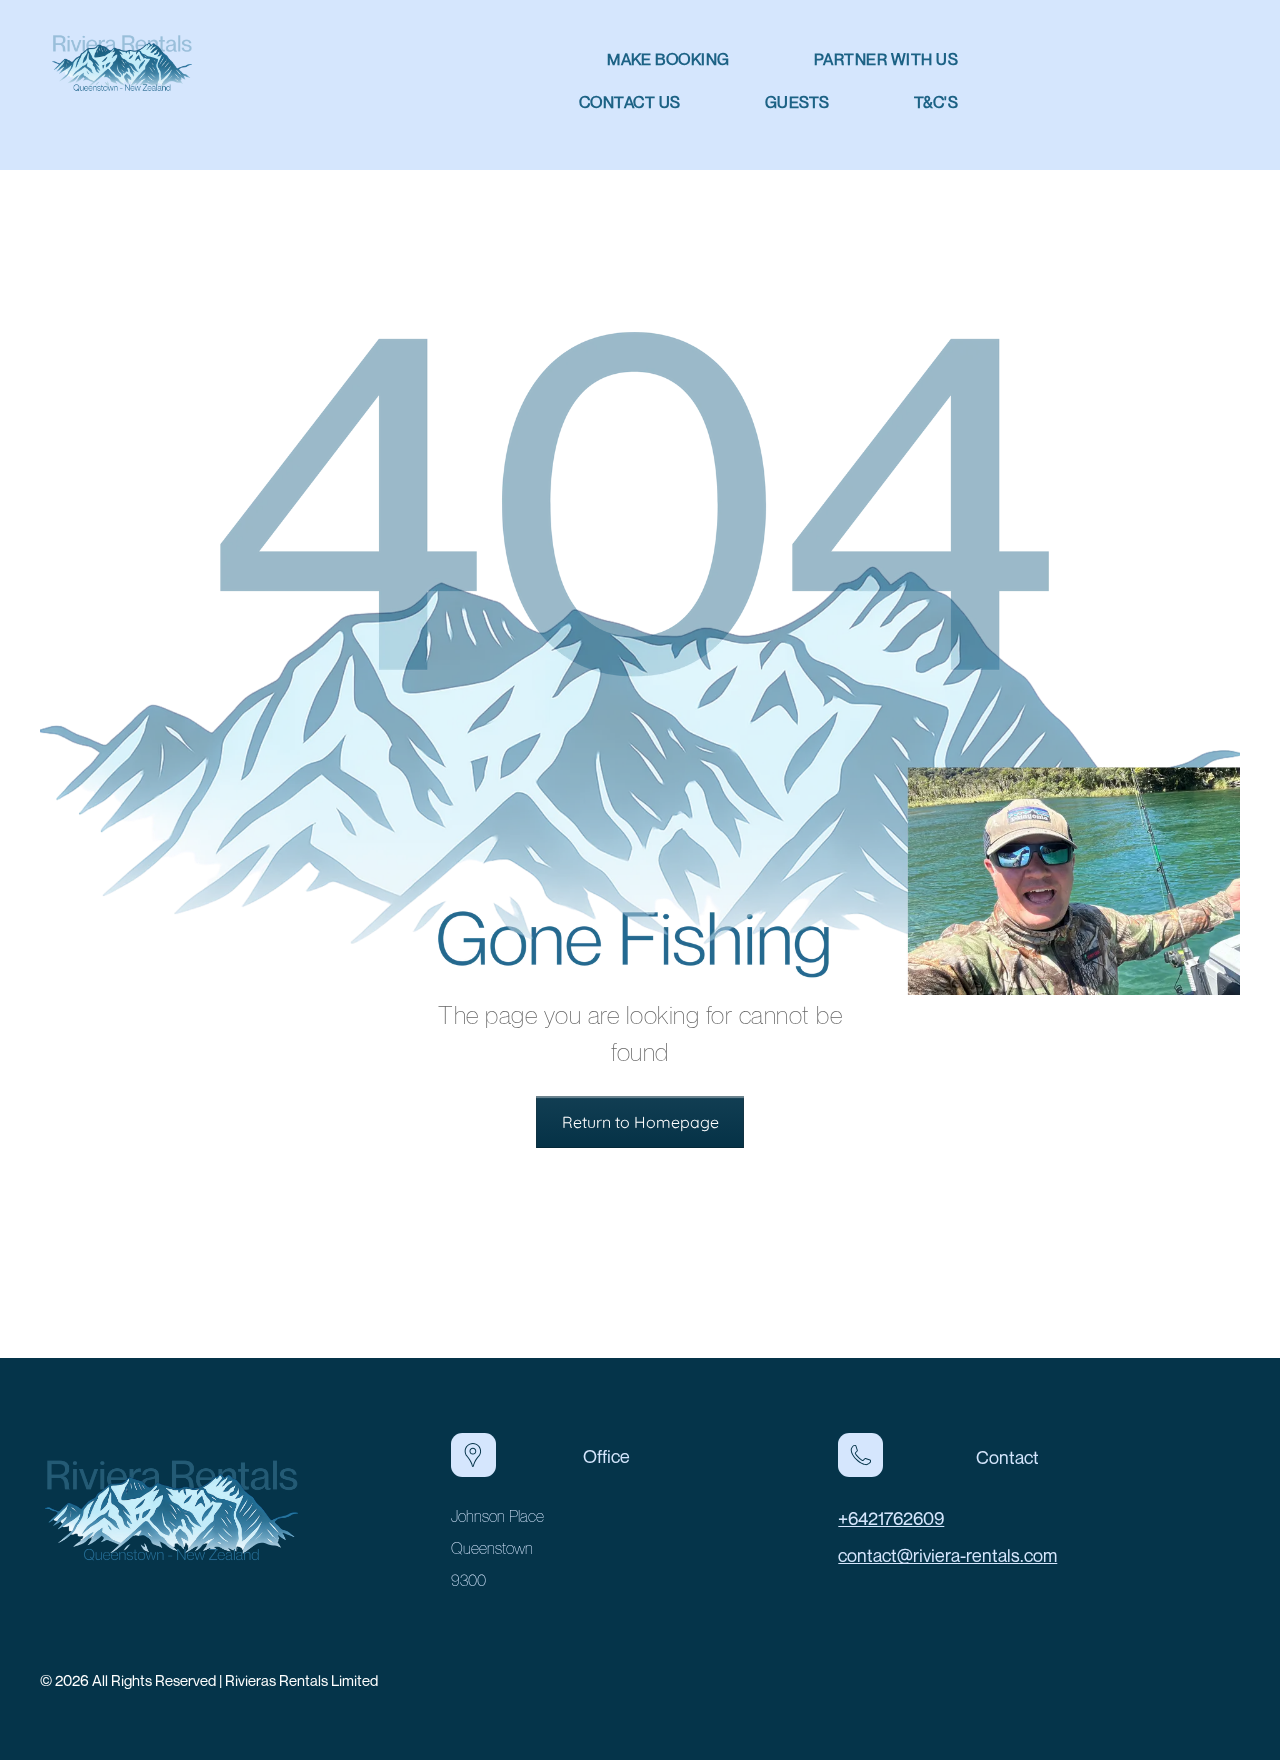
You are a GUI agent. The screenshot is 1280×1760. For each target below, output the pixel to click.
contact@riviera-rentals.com (947, 1555)
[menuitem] (626, 59)
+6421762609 (891, 1518)
